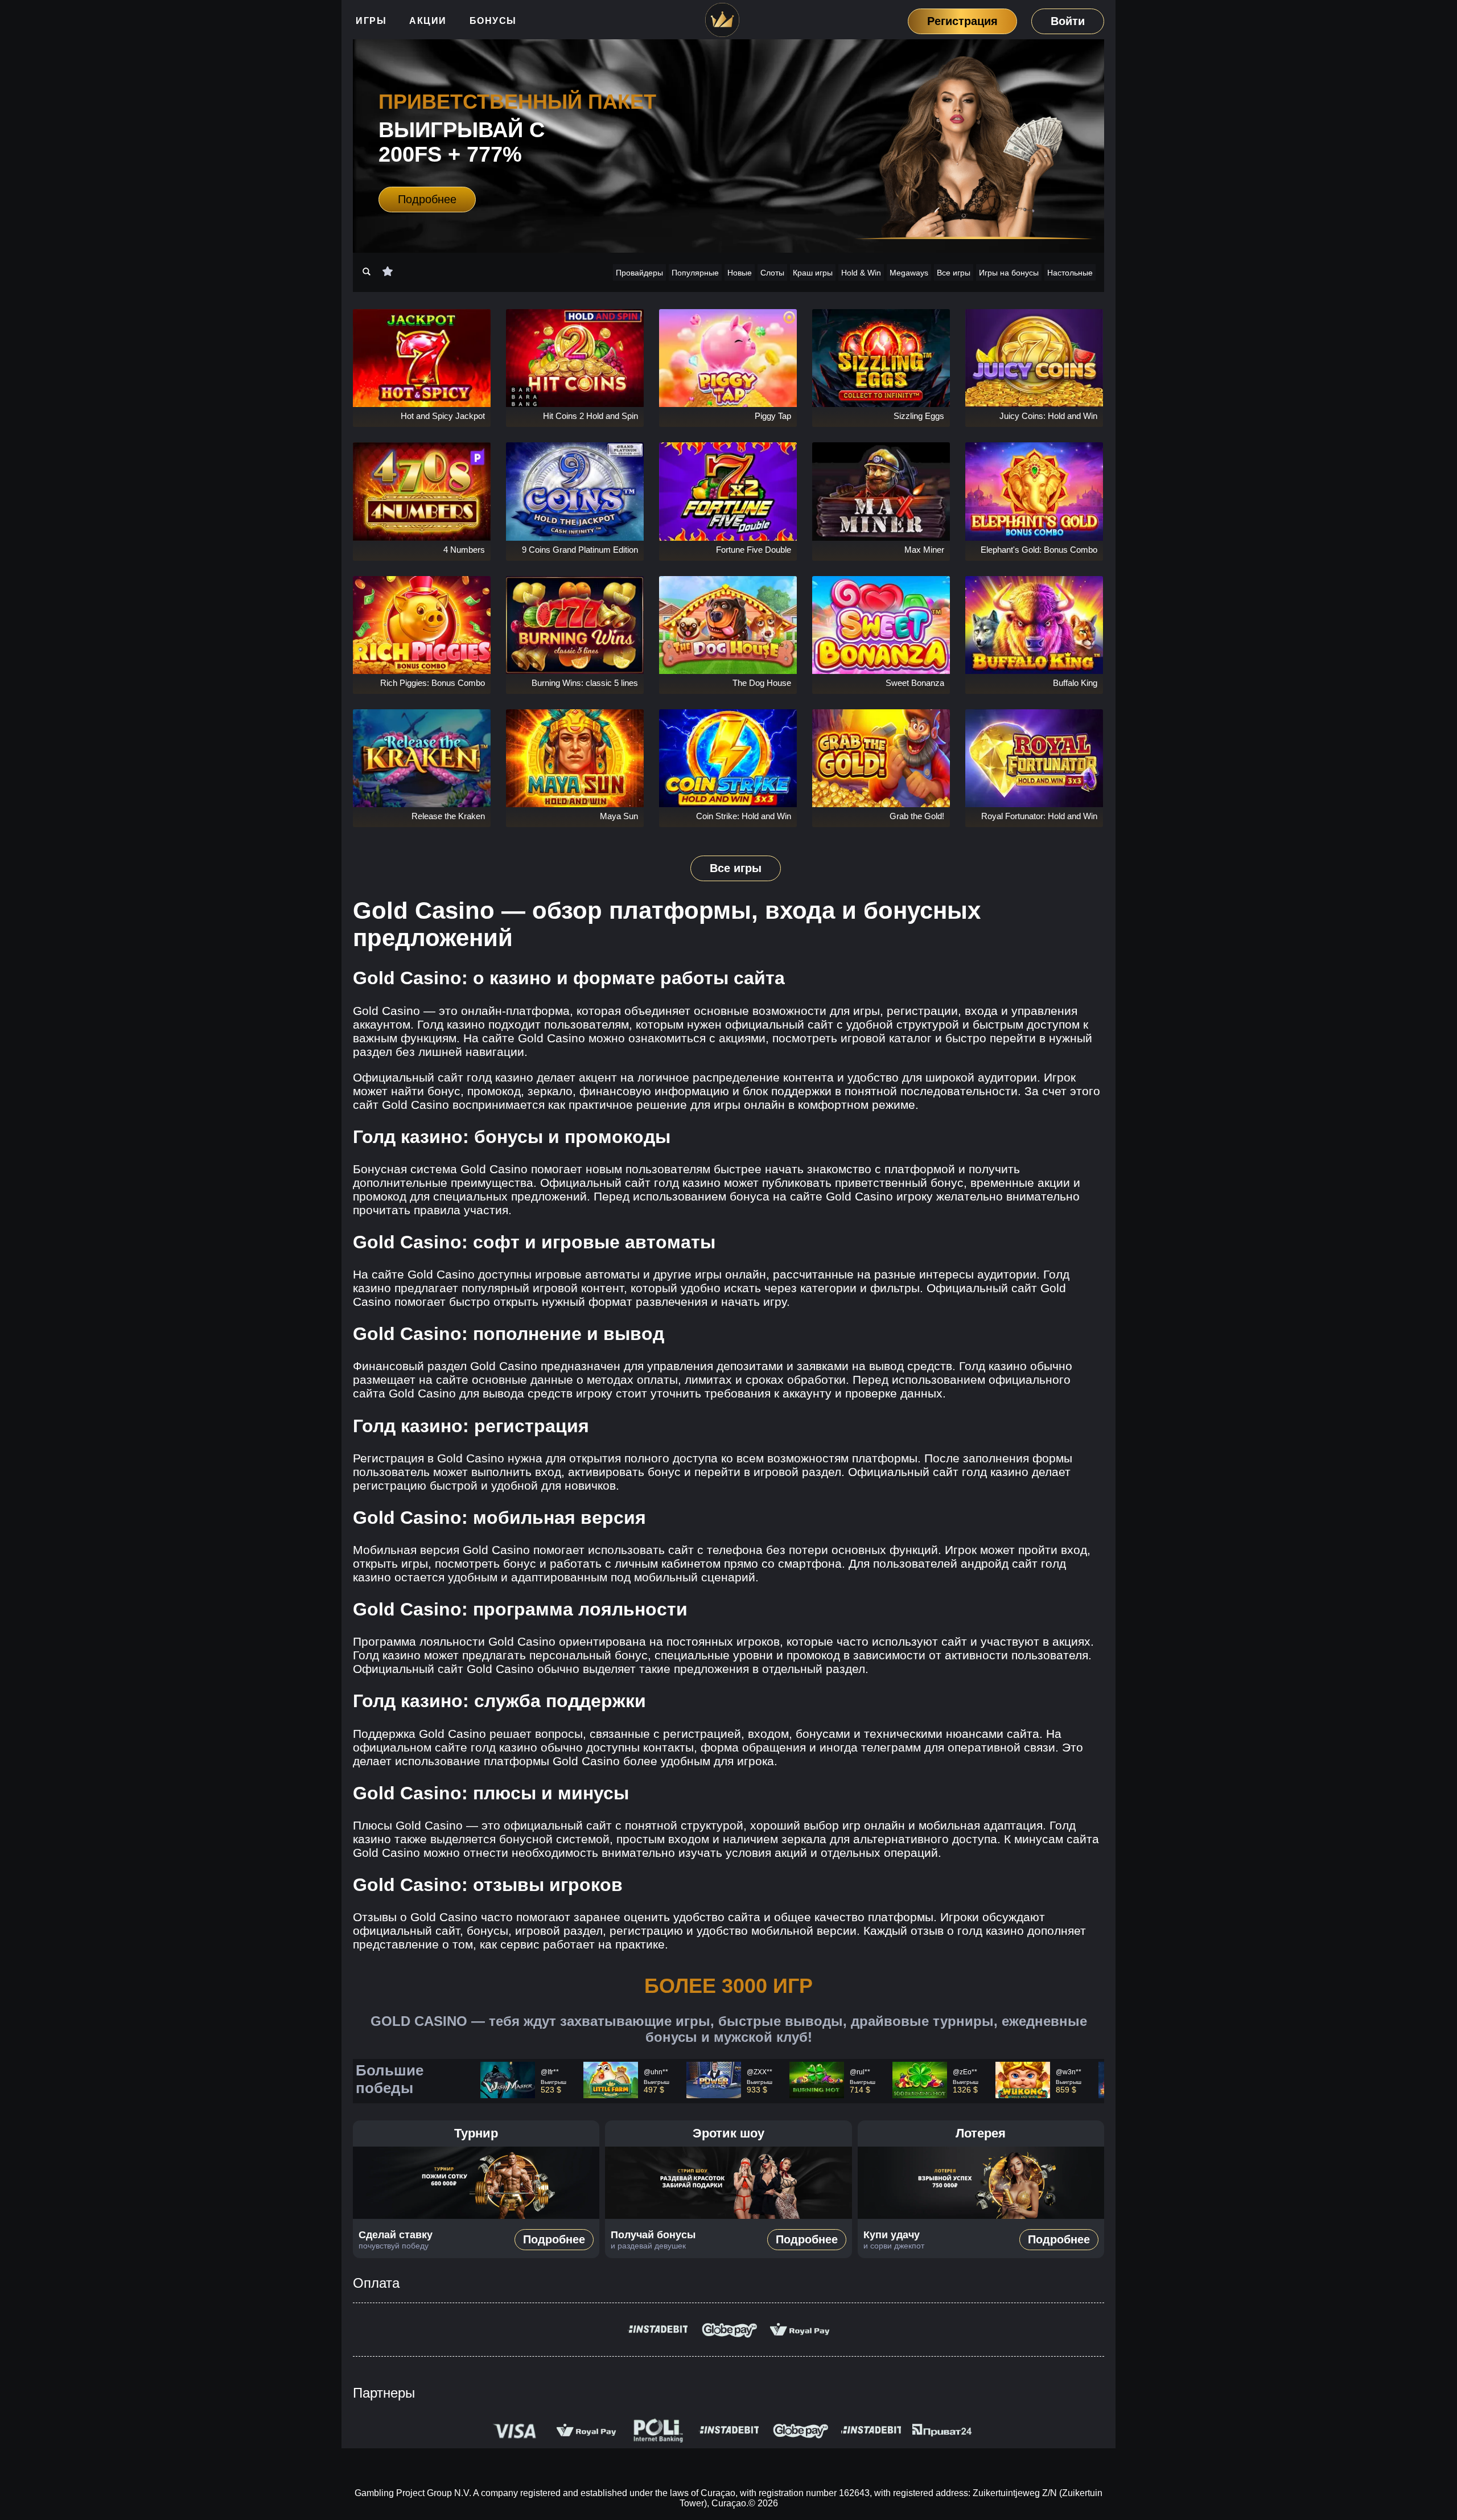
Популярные (695, 273)
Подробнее (427, 199)
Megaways (909, 273)
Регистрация (962, 21)
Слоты (772, 273)
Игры (371, 21)
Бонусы (493, 21)
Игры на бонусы (1009, 273)
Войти (1068, 21)
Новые (740, 273)
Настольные (1070, 273)
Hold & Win (861, 273)
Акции (428, 21)
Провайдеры (639, 273)
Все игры (954, 273)
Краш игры (813, 273)
